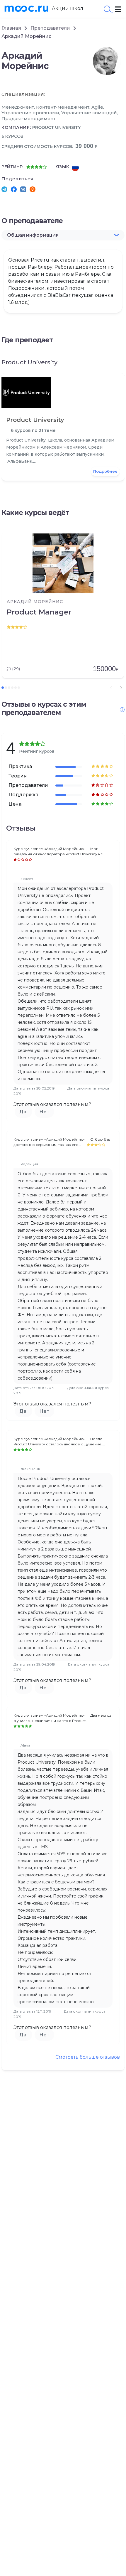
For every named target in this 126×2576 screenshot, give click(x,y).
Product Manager (39, 612)
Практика (20, 766)
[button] (63, 235)
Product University (56, 127)
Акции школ (68, 8)
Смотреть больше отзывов (88, 2057)
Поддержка (23, 795)
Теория (18, 776)
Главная (11, 28)
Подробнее (105, 471)
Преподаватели (50, 28)
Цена (15, 804)
